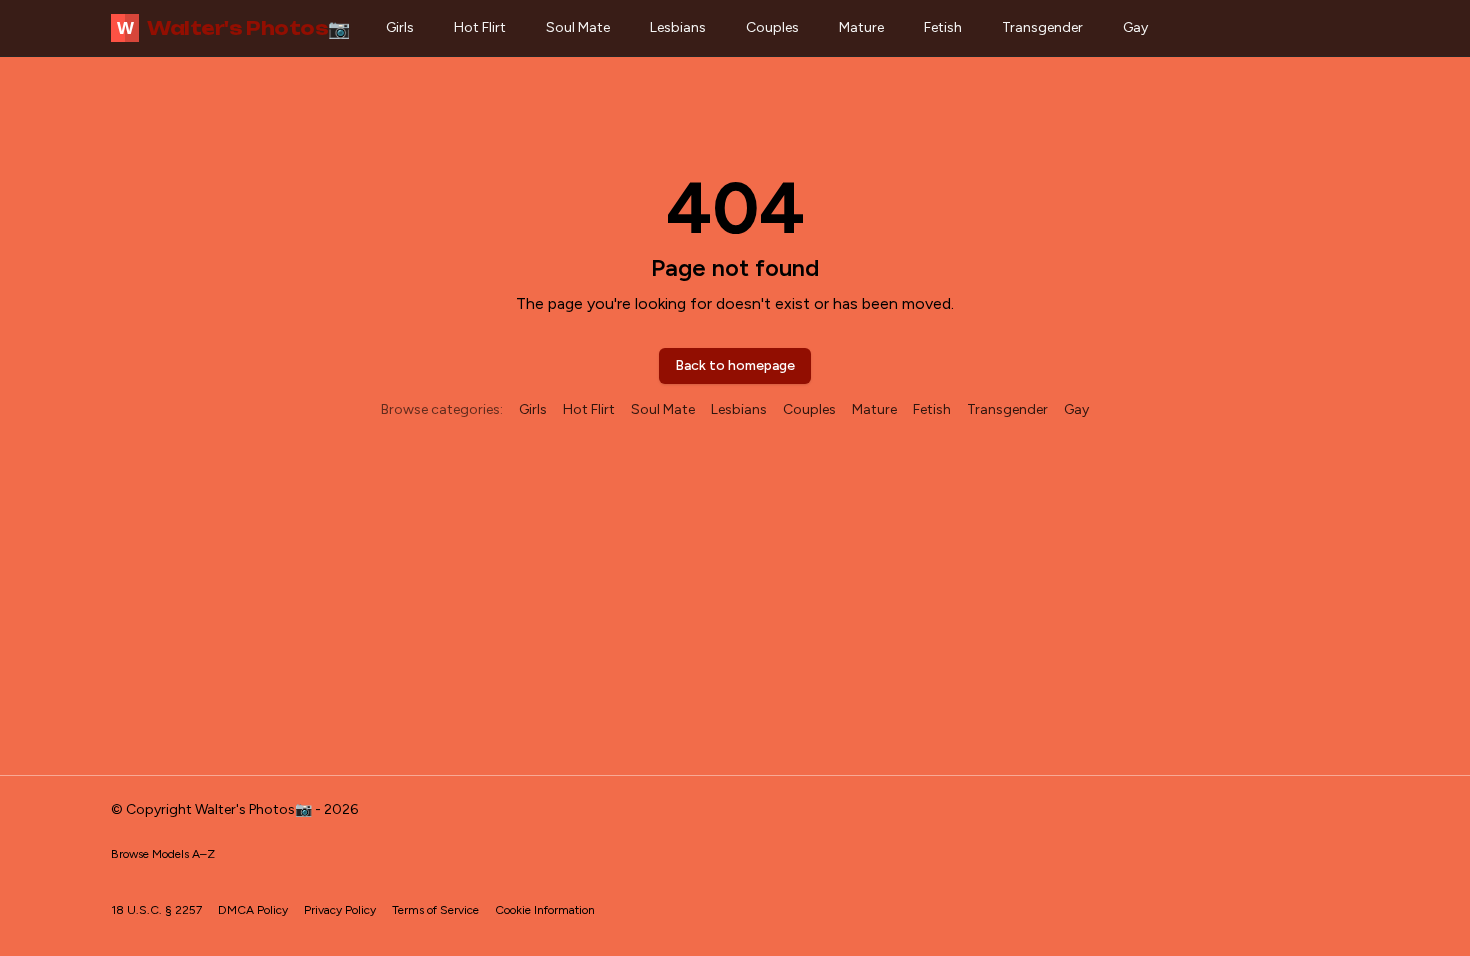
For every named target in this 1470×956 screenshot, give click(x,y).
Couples (772, 27)
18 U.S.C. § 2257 (156, 910)
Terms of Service (435, 910)
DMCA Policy (253, 910)
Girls (400, 27)
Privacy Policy (340, 910)
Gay (1135, 27)
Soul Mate (578, 27)
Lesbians (678, 27)
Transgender (1042, 27)
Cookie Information (545, 910)
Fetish (943, 27)
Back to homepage (735, 365)
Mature (861, 27)
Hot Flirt (480, 27)
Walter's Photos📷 (233, 28)
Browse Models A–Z (163, 854)
